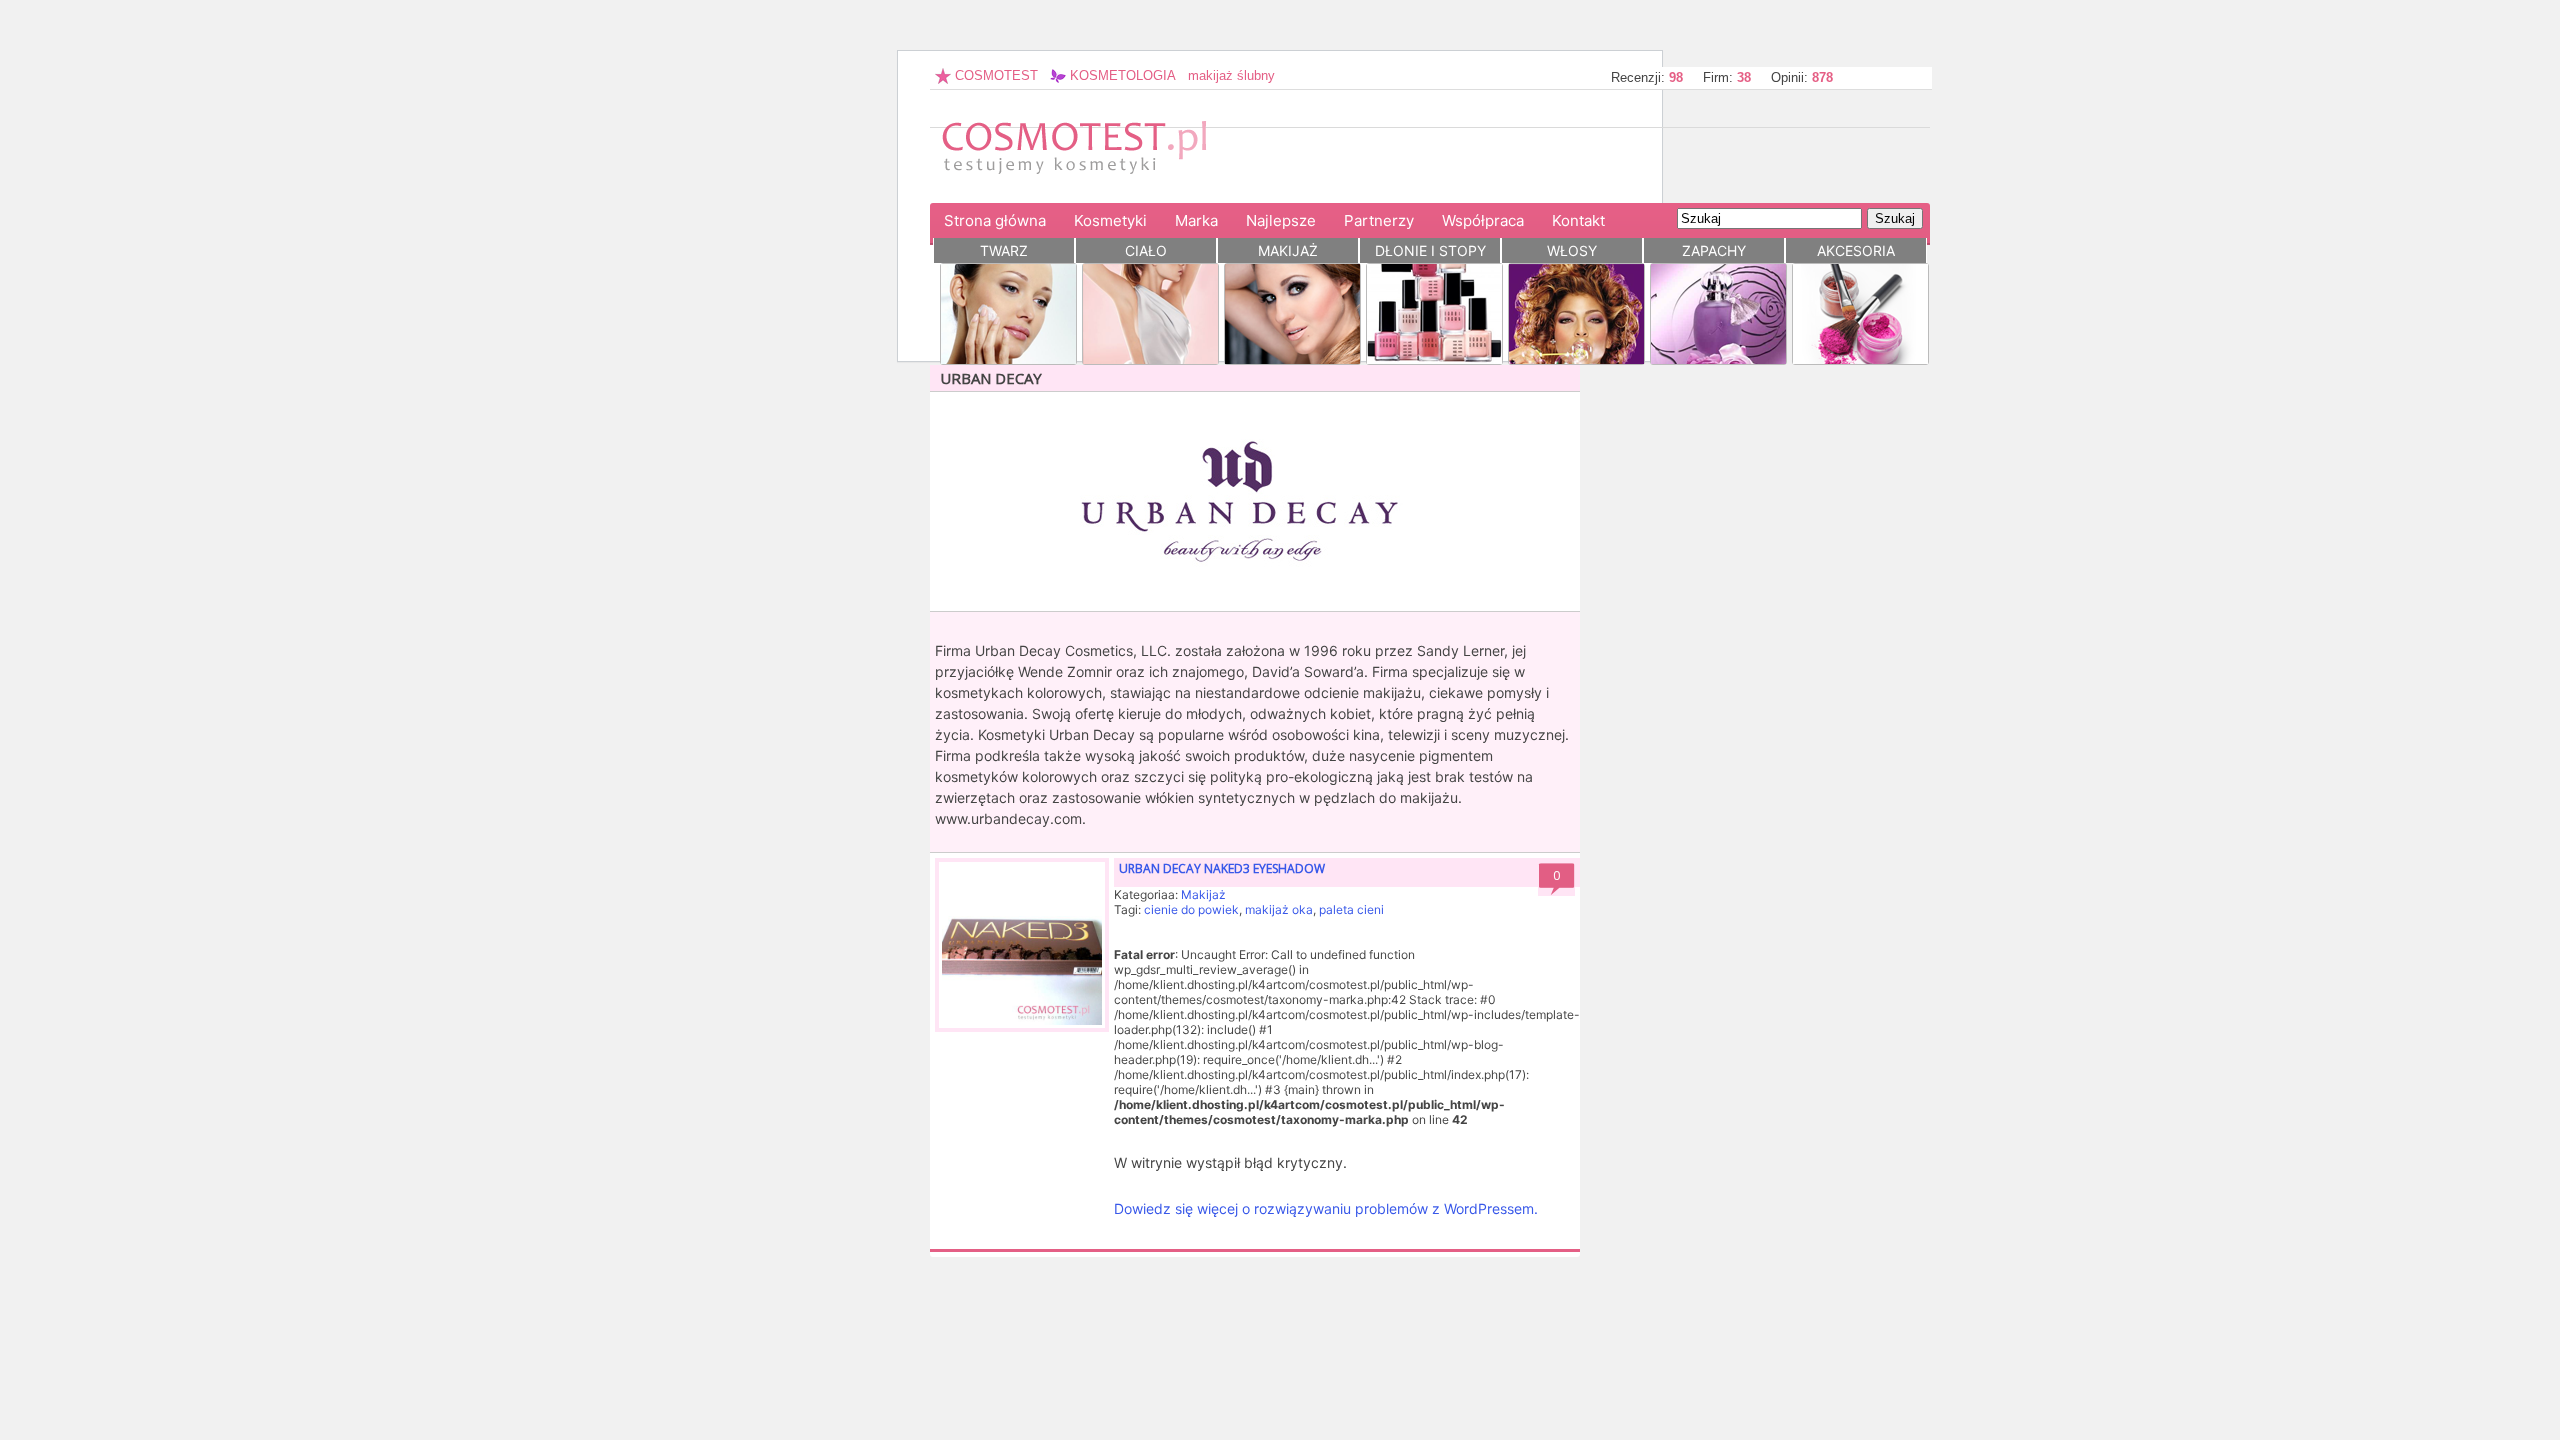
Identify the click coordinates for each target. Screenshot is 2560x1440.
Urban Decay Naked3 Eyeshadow (1222, 868)
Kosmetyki (1110, 220)
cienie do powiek (1191, 909)
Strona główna (995, 220)
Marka (1196, 220)
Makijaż (1203, 894)
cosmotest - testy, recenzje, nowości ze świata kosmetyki (1085, 155)
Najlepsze (1281, 220)
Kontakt (1578, 220)
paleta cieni (1351, 909)
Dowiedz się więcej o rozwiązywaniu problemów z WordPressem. (1326, 1208)
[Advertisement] (1664, 158)
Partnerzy (1379, 220)
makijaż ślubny (1231, 75)
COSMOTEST (994, 75)
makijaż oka (1279, 909)
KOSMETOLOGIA (1121, 75)
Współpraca (1483, 220)
